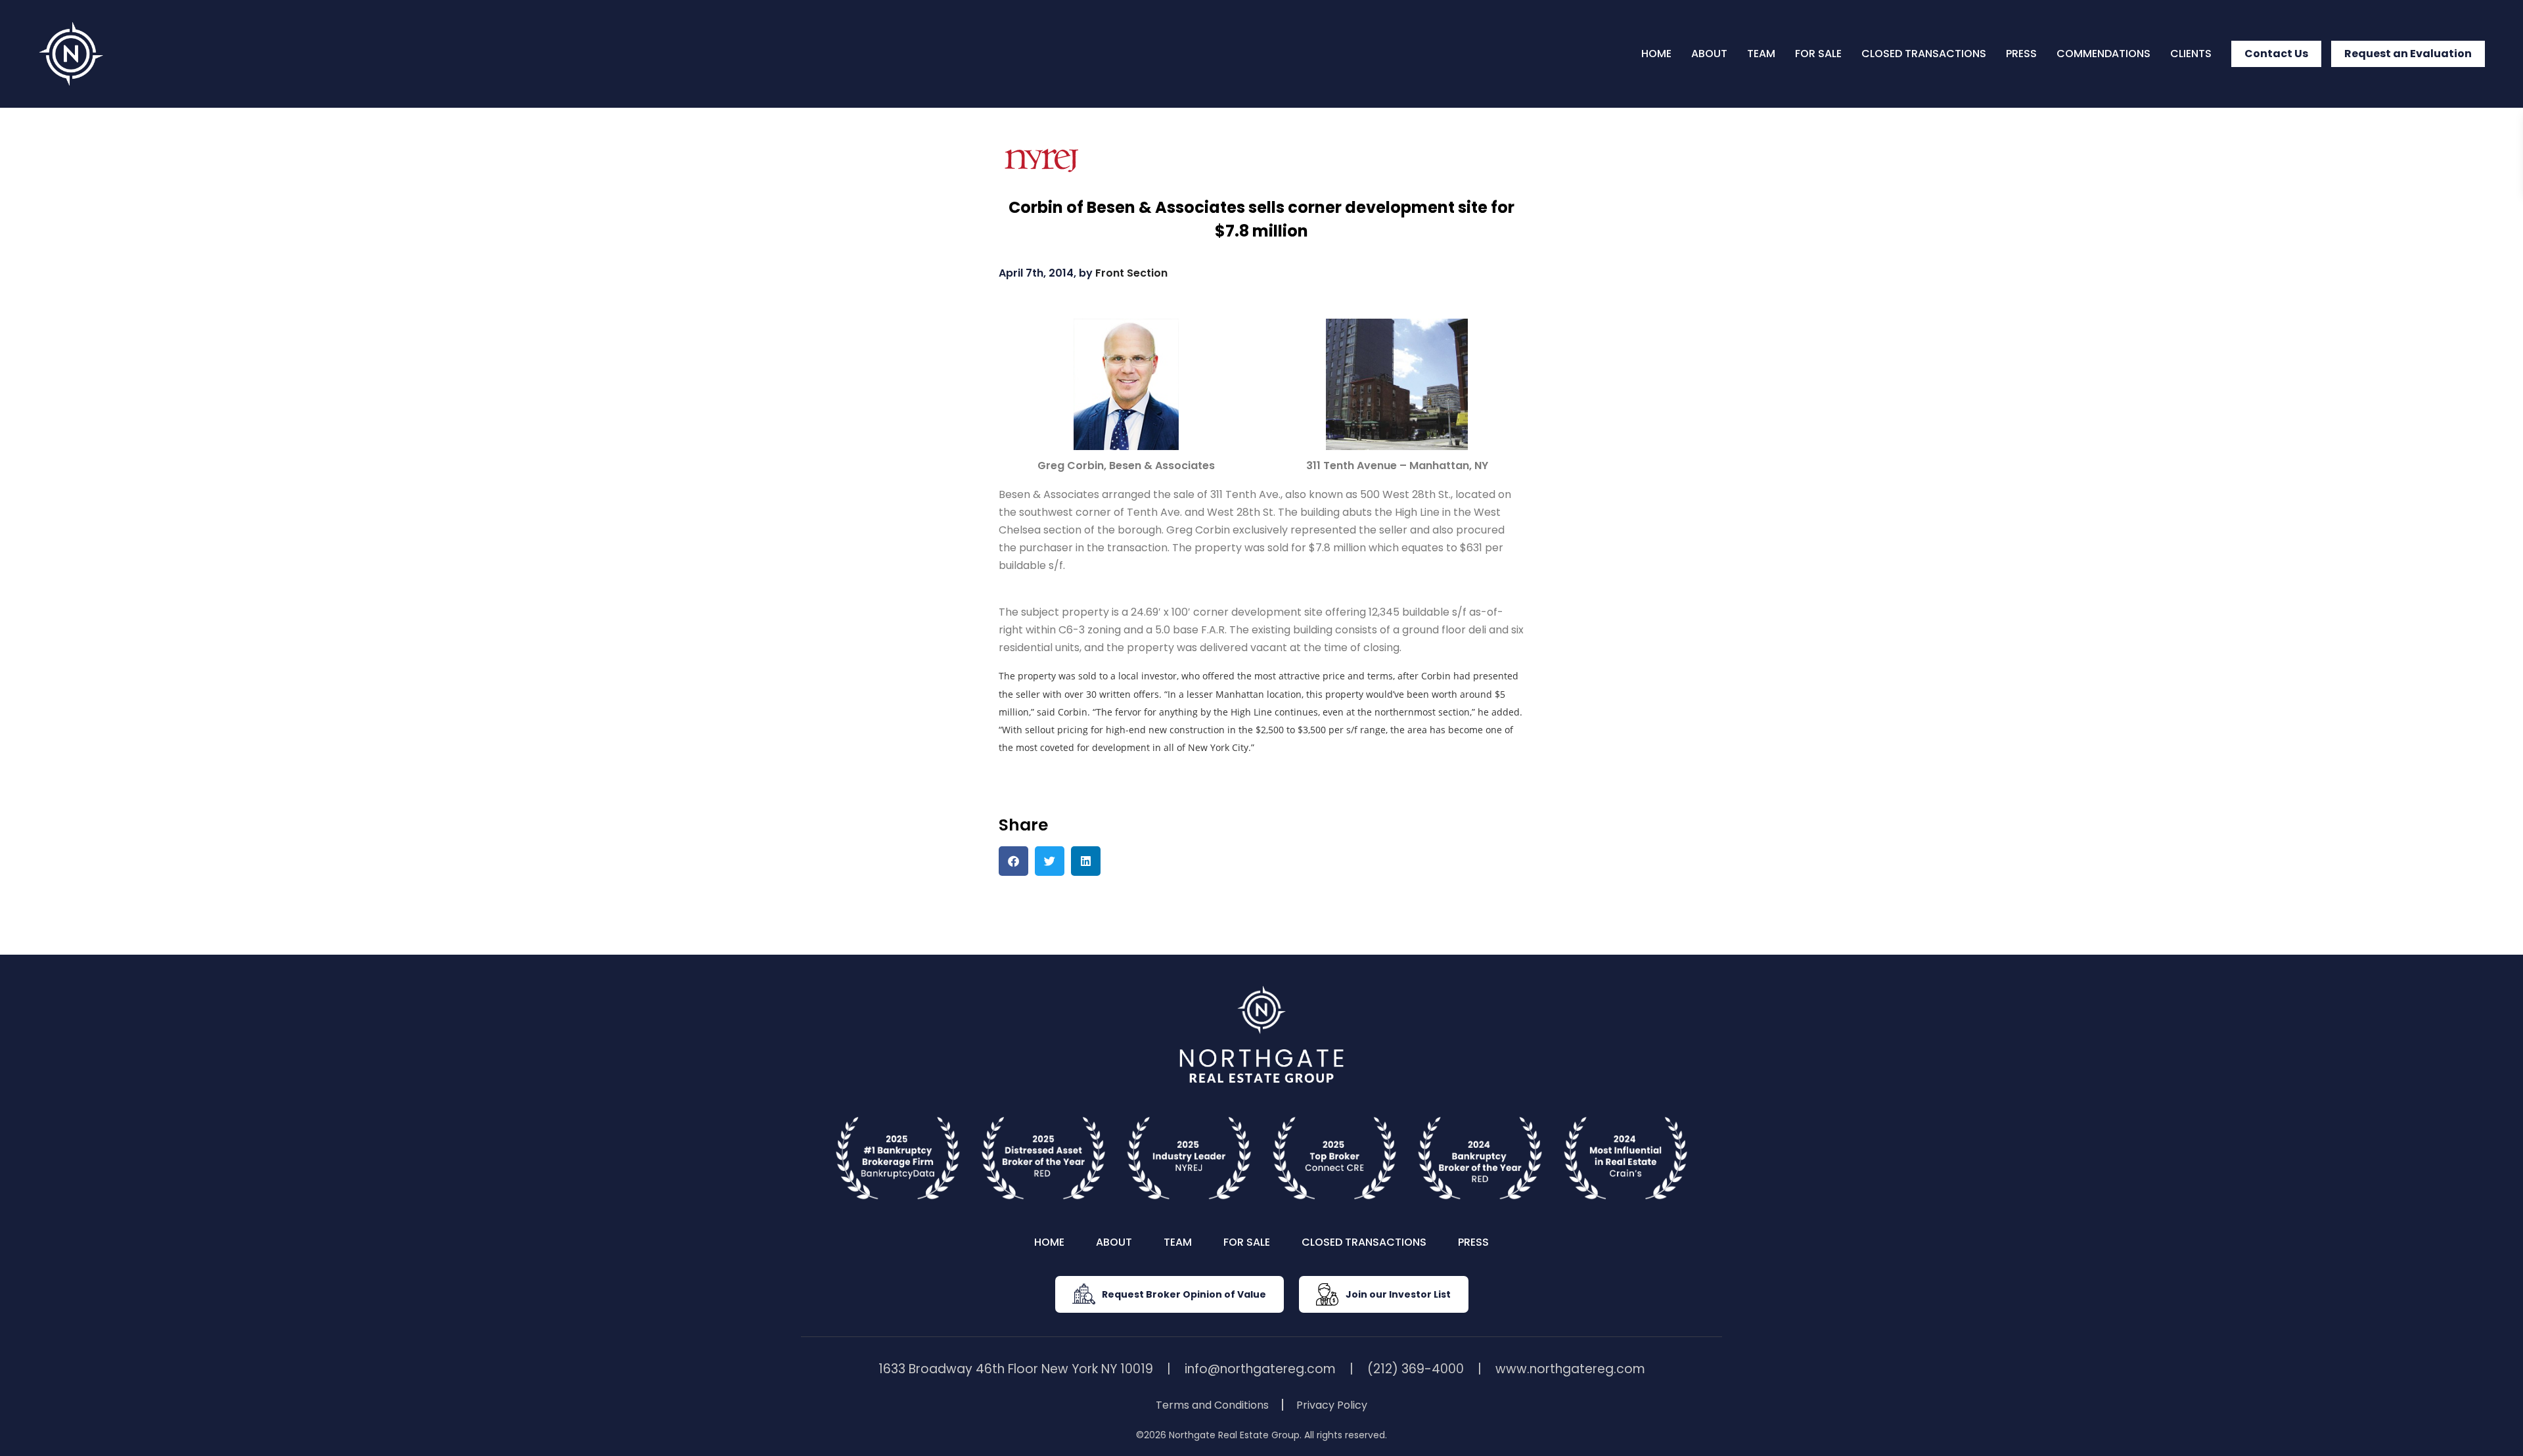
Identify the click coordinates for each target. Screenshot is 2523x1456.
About (1709, 54)
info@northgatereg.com (1260, 1369)
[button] (1013, 861)
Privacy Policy (1332, 1405)
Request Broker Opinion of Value (1184, 1294)
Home (1656, 54)
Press (2021, 54)
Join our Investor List (1398, 1294)
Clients (2191, 54)
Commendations (2103, 54)
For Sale (1818, 54)
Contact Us (2276, 54)
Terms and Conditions (1212, 1405)
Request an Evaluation (2408, 54)
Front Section (1131, 273)
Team (1761, 54)
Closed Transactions (1924, 54)
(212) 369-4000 (1416, 1369)
